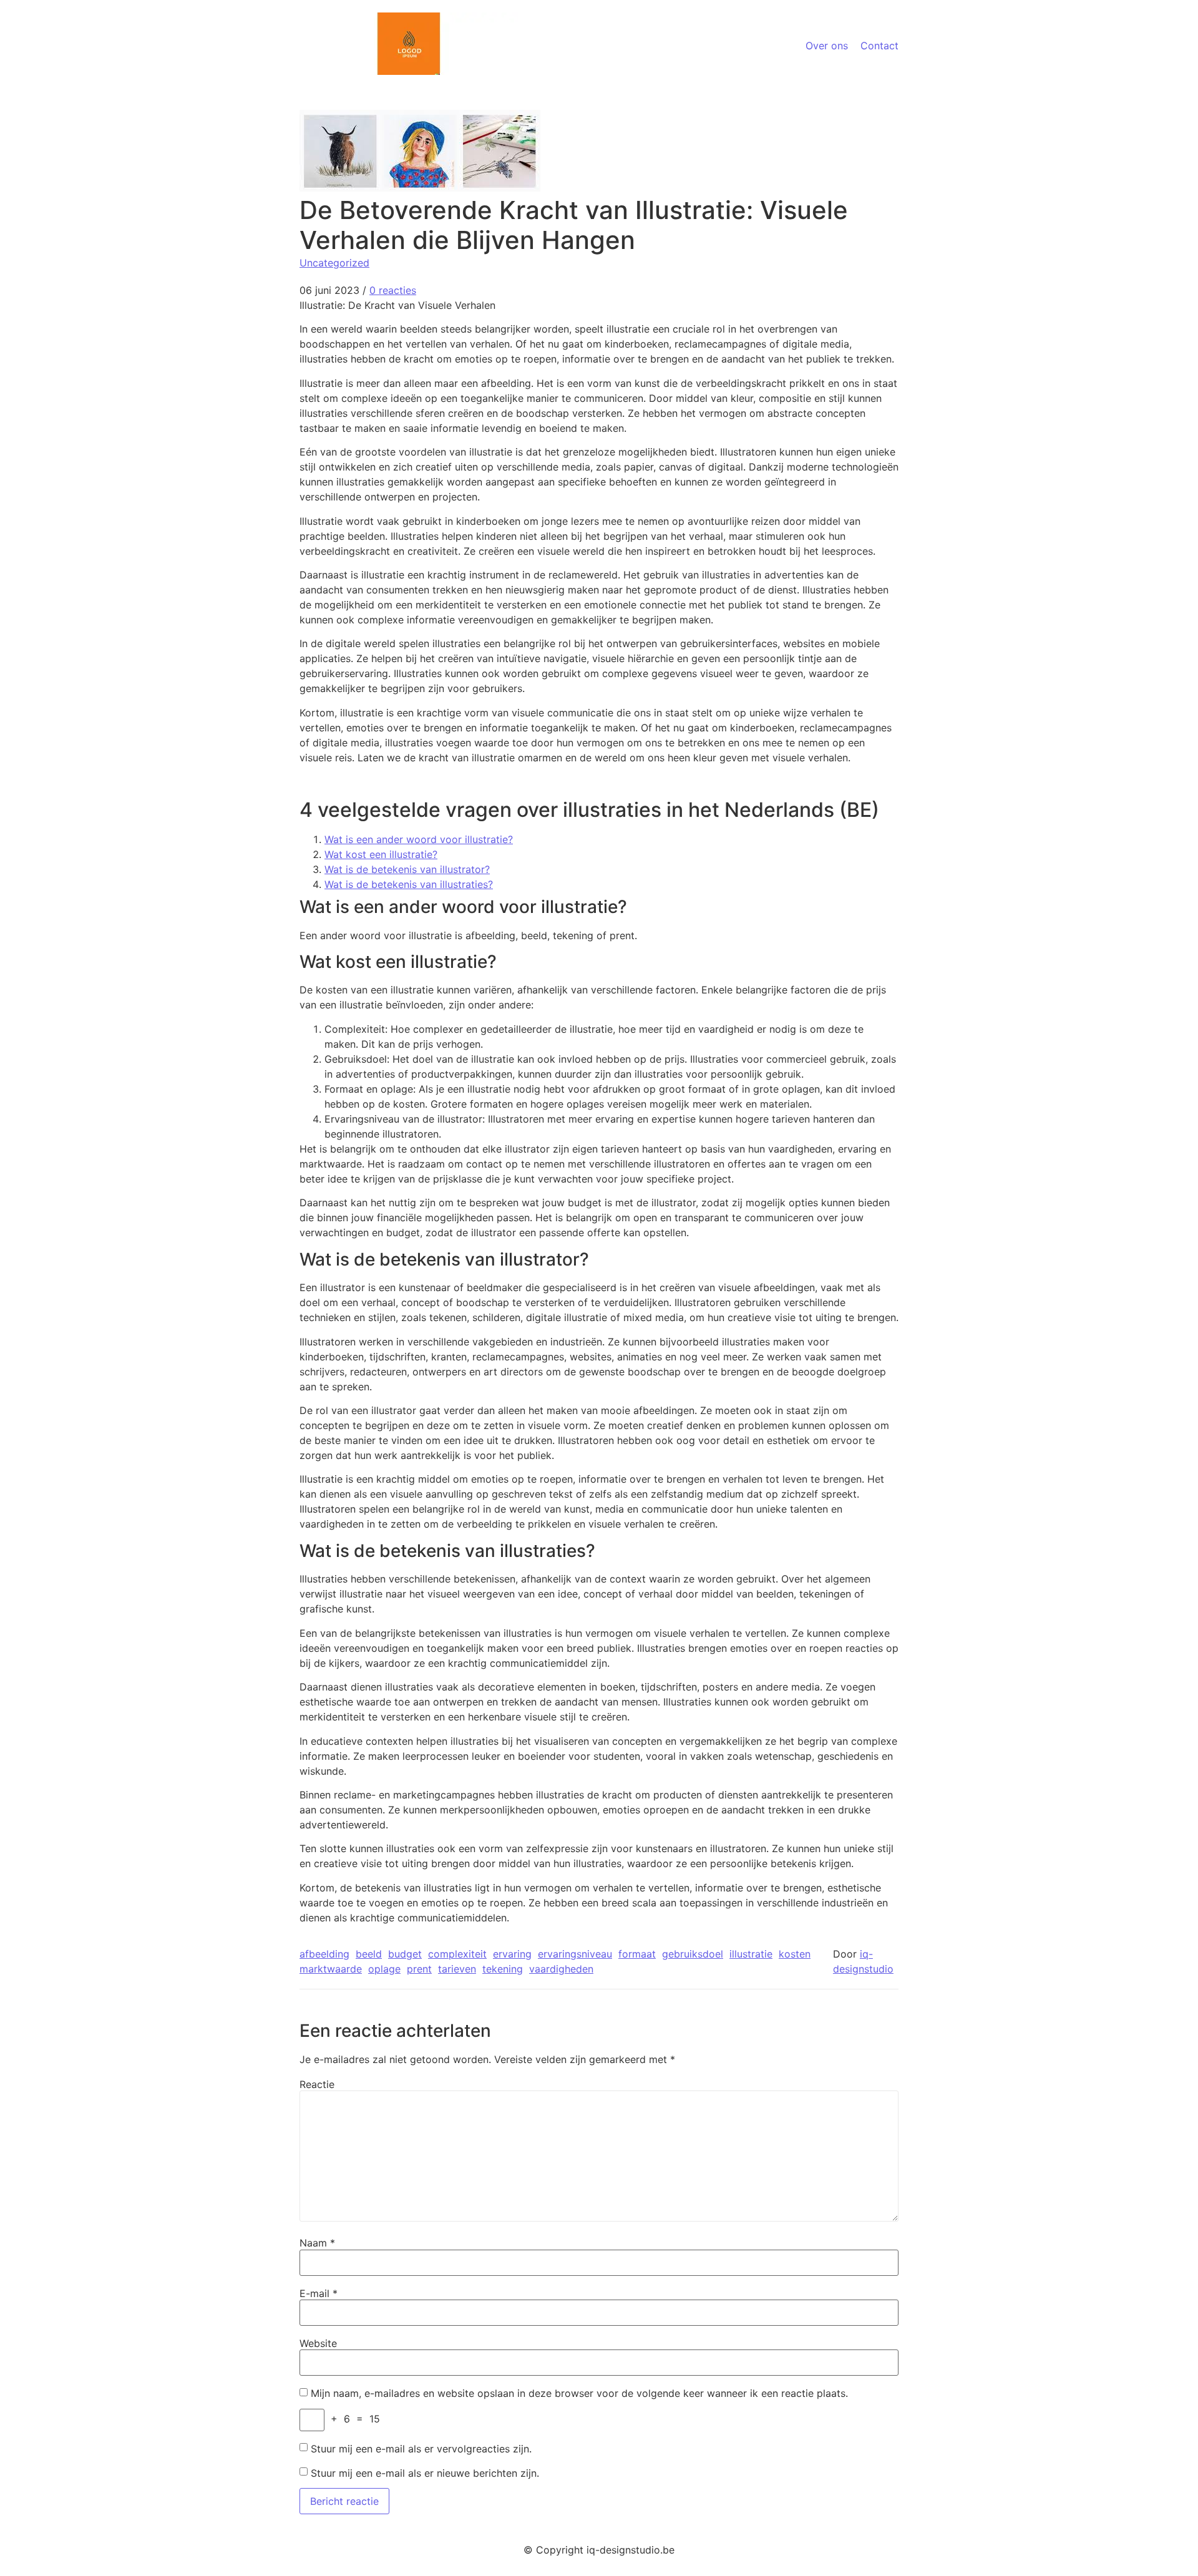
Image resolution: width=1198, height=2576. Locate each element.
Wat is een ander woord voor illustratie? (419, 839)
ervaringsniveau (575, 1954)
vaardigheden (561, 1969)
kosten (795, 1954)
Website (318, 2343)
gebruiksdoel (693, 1954)
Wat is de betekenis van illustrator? (407, 869)
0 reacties (393, 290)
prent (419, 1969)
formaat (637, 1954)
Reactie (317, 2084)
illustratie (751, 1954)
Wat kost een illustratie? (381, 854)
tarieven (457, 1969)
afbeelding (324, 1954)
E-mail (319, 2293)
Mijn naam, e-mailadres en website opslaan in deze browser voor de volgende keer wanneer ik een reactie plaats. (579, 2393)
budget (405, 1954)
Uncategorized (334, 263)
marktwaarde (331, 1969)
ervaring (512, 1954)
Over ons (827, 46)
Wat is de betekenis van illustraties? (409, 884)
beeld (369, 1954)
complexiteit (457, 1954)
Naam (317, 2243)
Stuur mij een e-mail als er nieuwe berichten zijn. (425, 2473)
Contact (879, 46)
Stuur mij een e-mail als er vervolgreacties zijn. (421, 2449)
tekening (503, 1969)
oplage (384, 1969)
